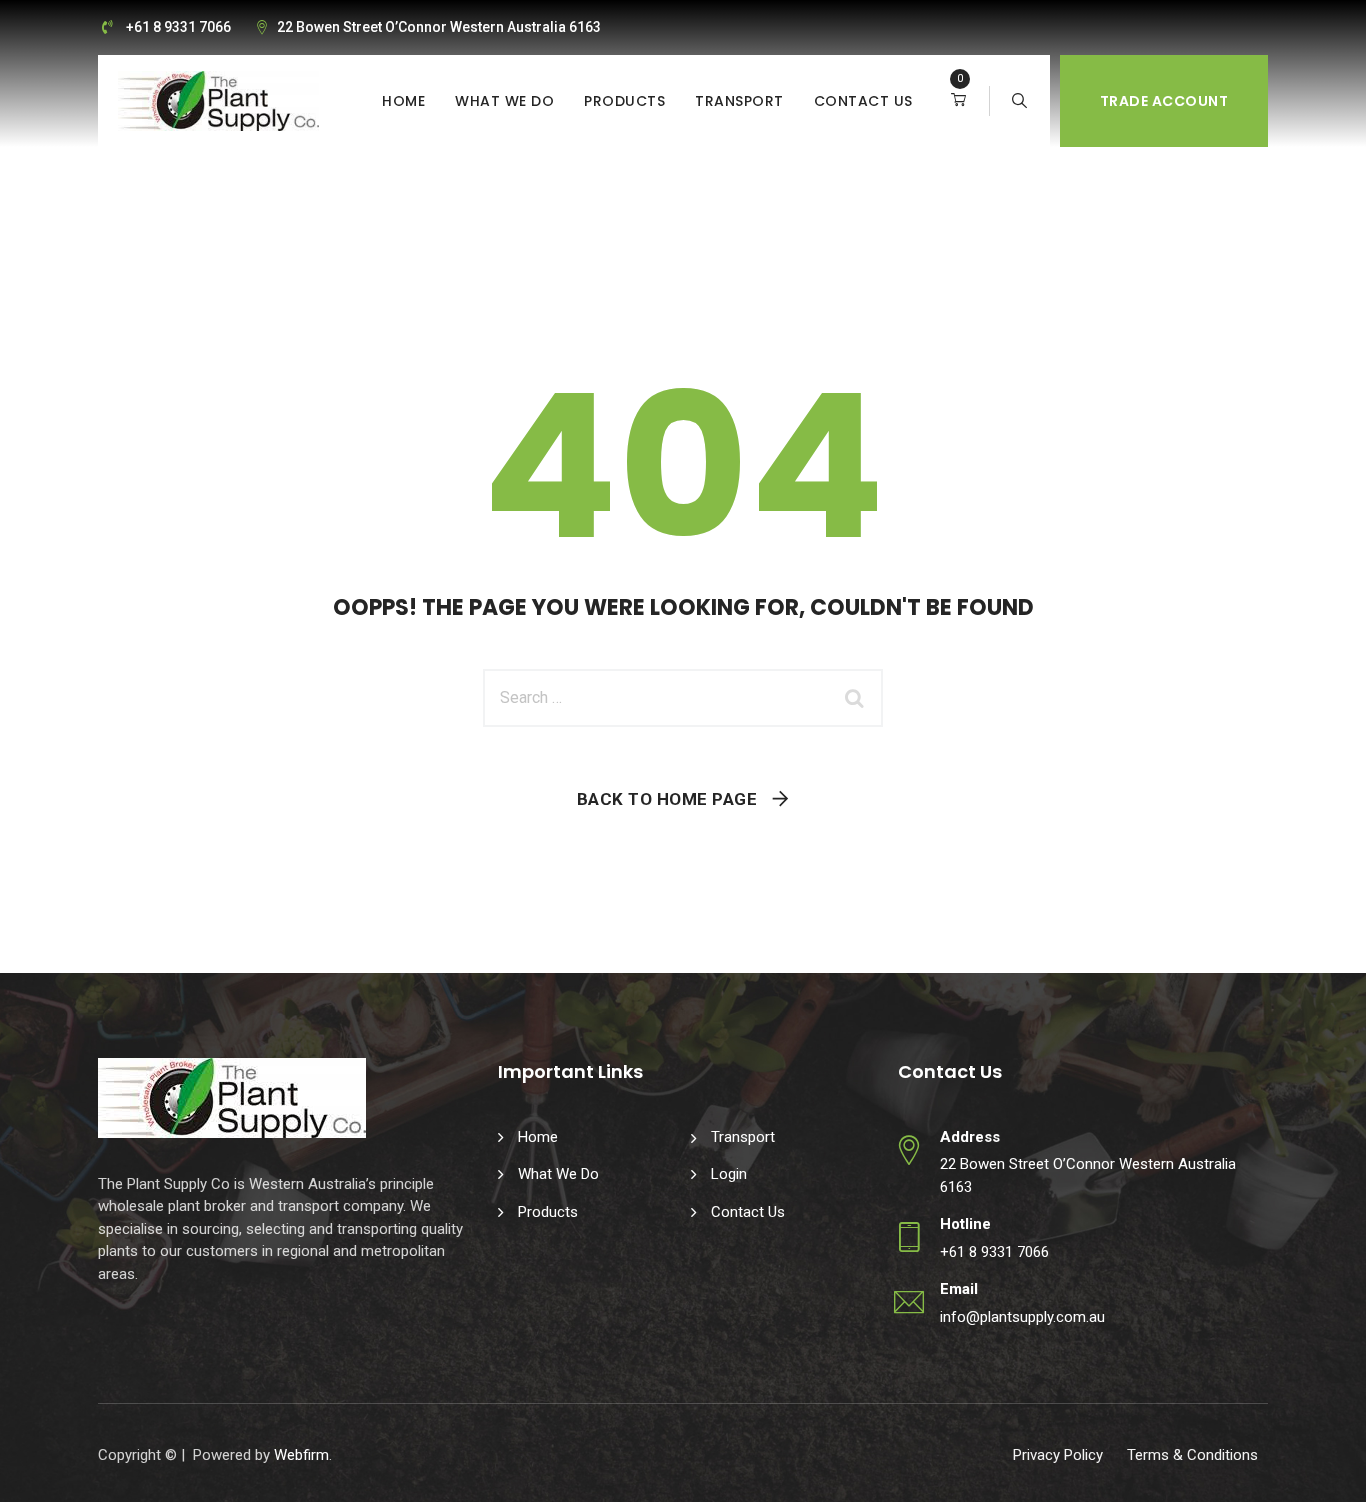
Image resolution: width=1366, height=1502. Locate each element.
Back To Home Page (667, 799)
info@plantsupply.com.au (1022, 1317)
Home (403, 101)
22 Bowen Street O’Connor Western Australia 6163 (439, 27)
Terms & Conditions (1192, 1455)
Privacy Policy (1058, 1455)
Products (624, 101)
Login (729, 1174)
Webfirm (301, 1455)
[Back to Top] (1323, 1469)
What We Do (504, 101)
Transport (739, 101)
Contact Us (863, 101)
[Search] (1019, 101)
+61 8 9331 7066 (178, 27)
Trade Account (1164, 101)
